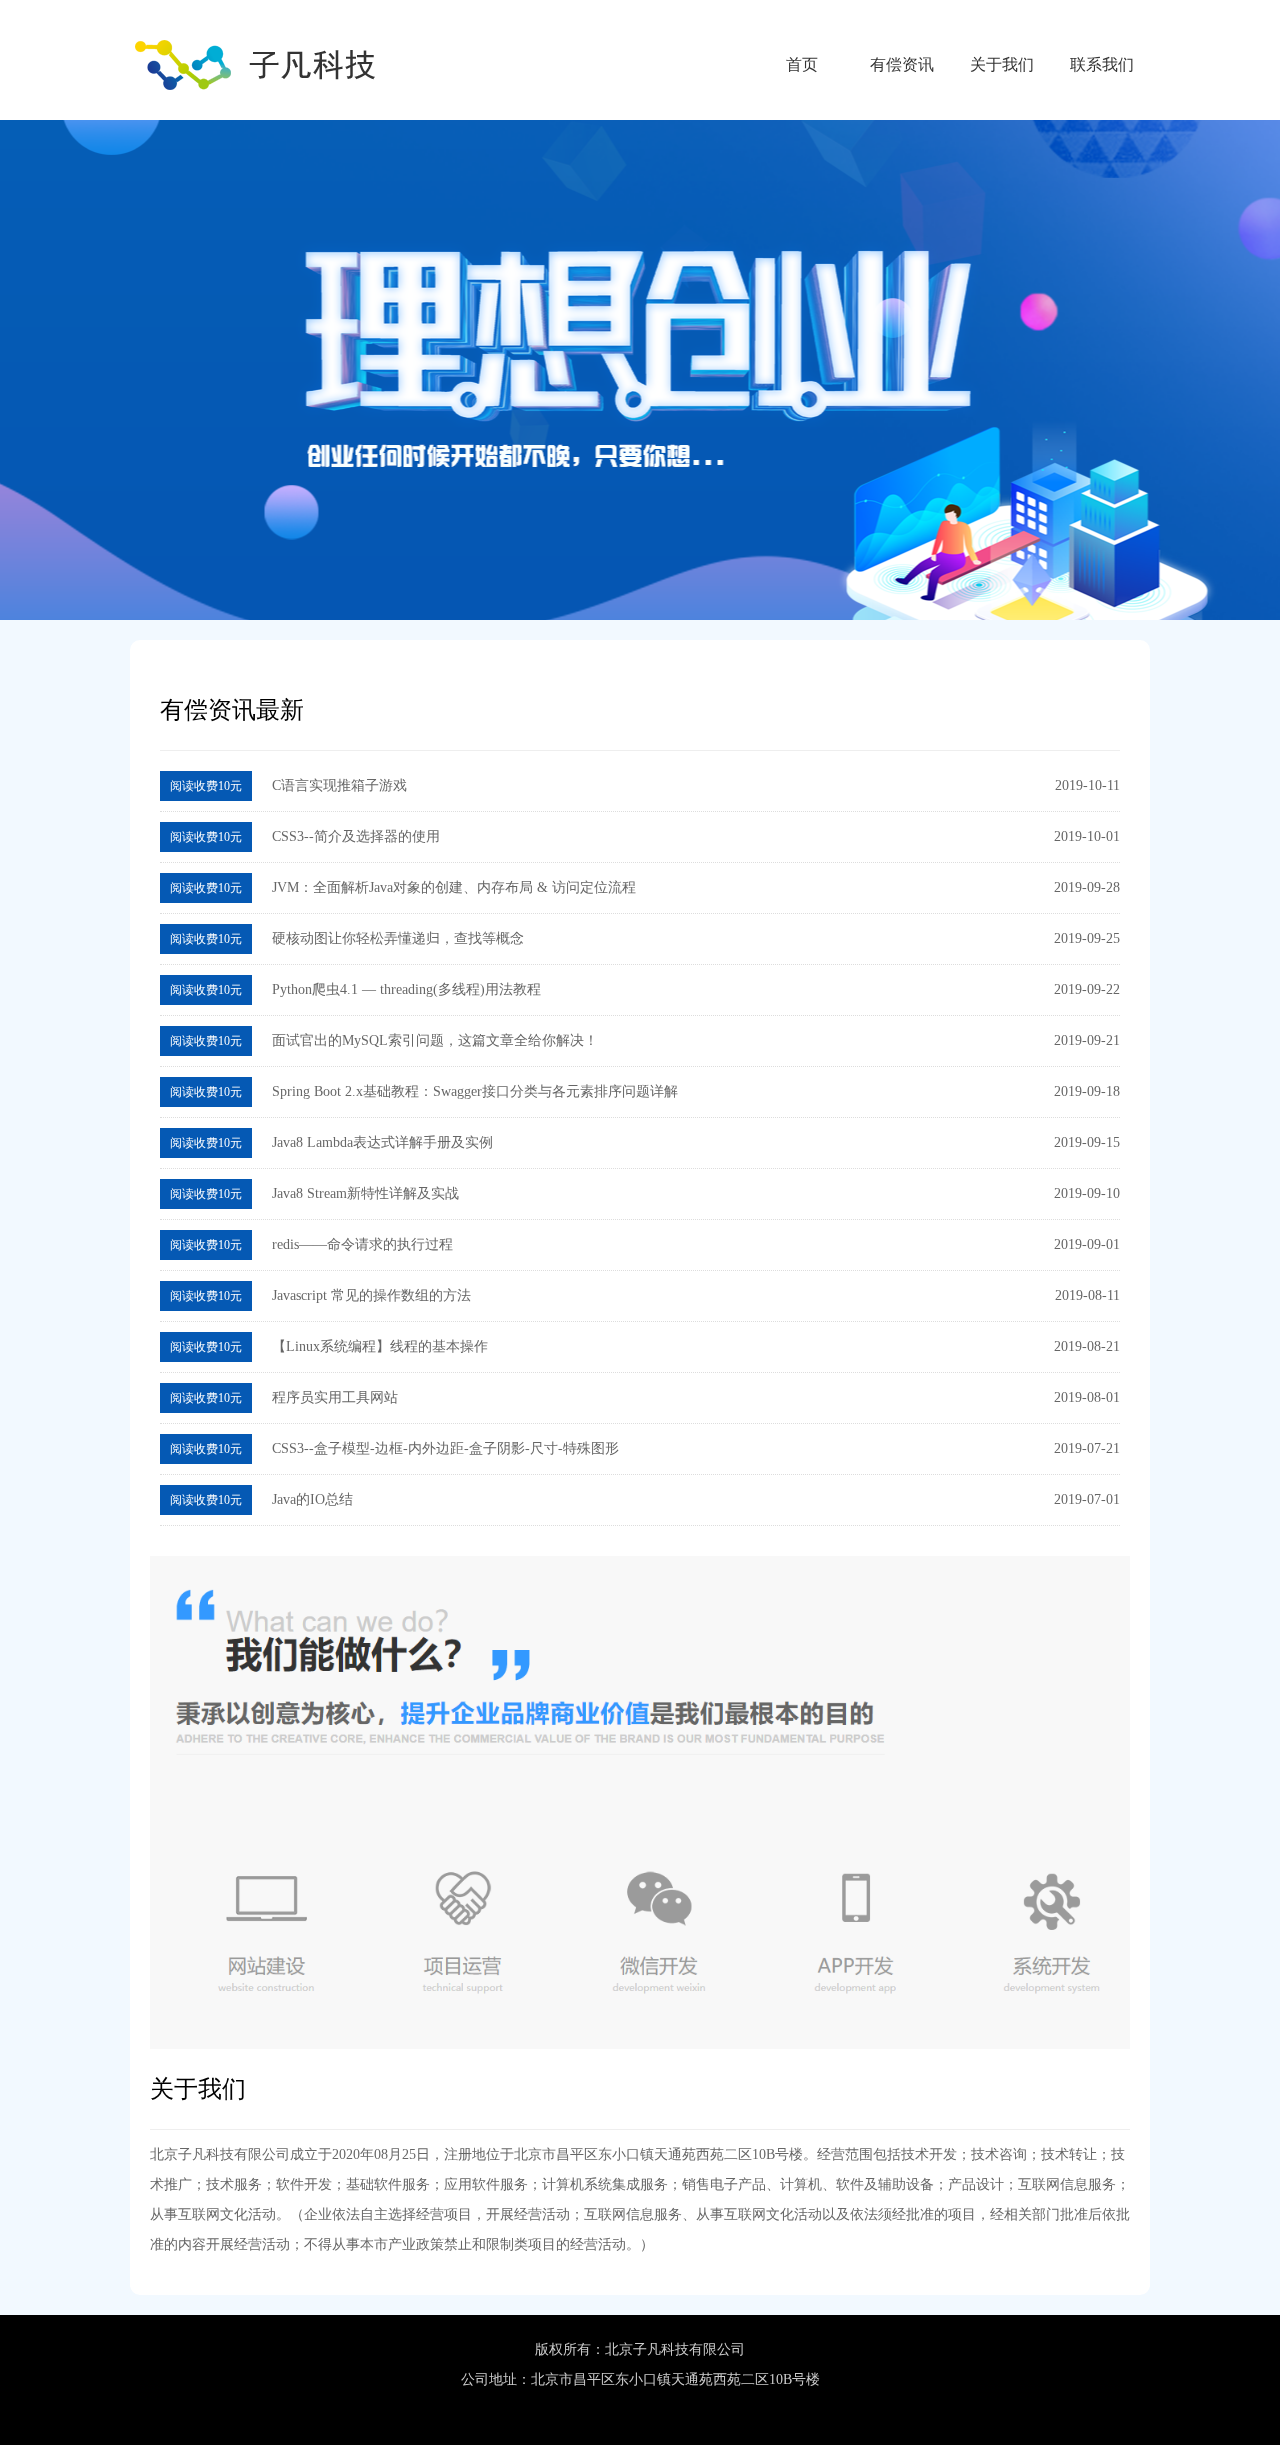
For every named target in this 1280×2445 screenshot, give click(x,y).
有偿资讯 (902, 64)
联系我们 (1102, 64)
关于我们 (1002, 64)
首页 (802, 64)
